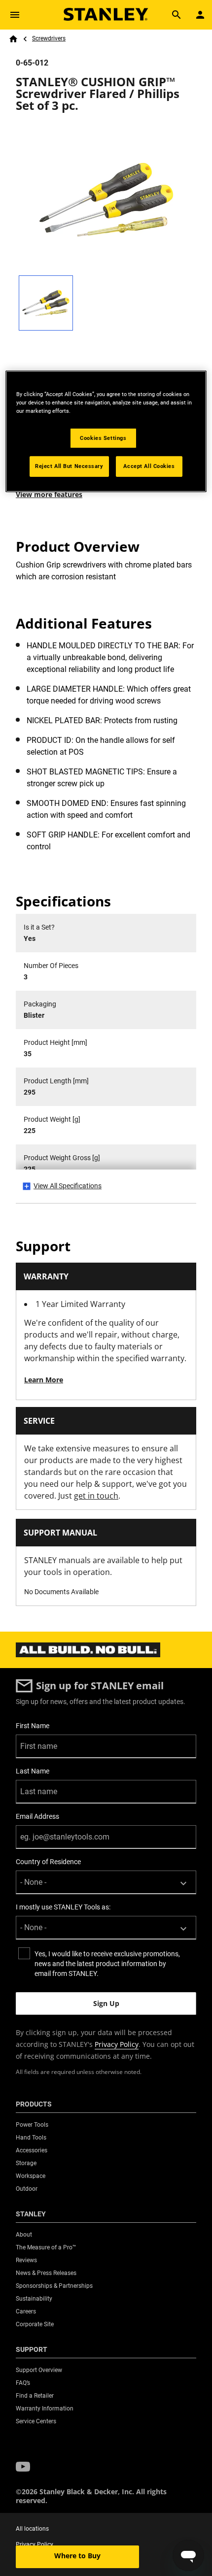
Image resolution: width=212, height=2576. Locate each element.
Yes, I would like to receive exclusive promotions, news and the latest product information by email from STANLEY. (107, 1964)
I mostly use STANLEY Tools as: (63, 1907)
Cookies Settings (103, 437)
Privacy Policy (117, 2044)
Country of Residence (48, 1862)
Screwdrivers (49, 38)
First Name (33, 1726)
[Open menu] (15, 15)
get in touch (96, 1496)
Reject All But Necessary (69, 466)
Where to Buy (77, 2556)
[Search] (177, 15)
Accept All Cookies (149, 466)
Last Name (33, 1771)
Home (13, 39)
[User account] (200, 15)
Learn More (44, 1380)
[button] (23, 2467)
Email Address (37, 1816)
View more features (49, 494)
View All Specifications (68, 1186)
